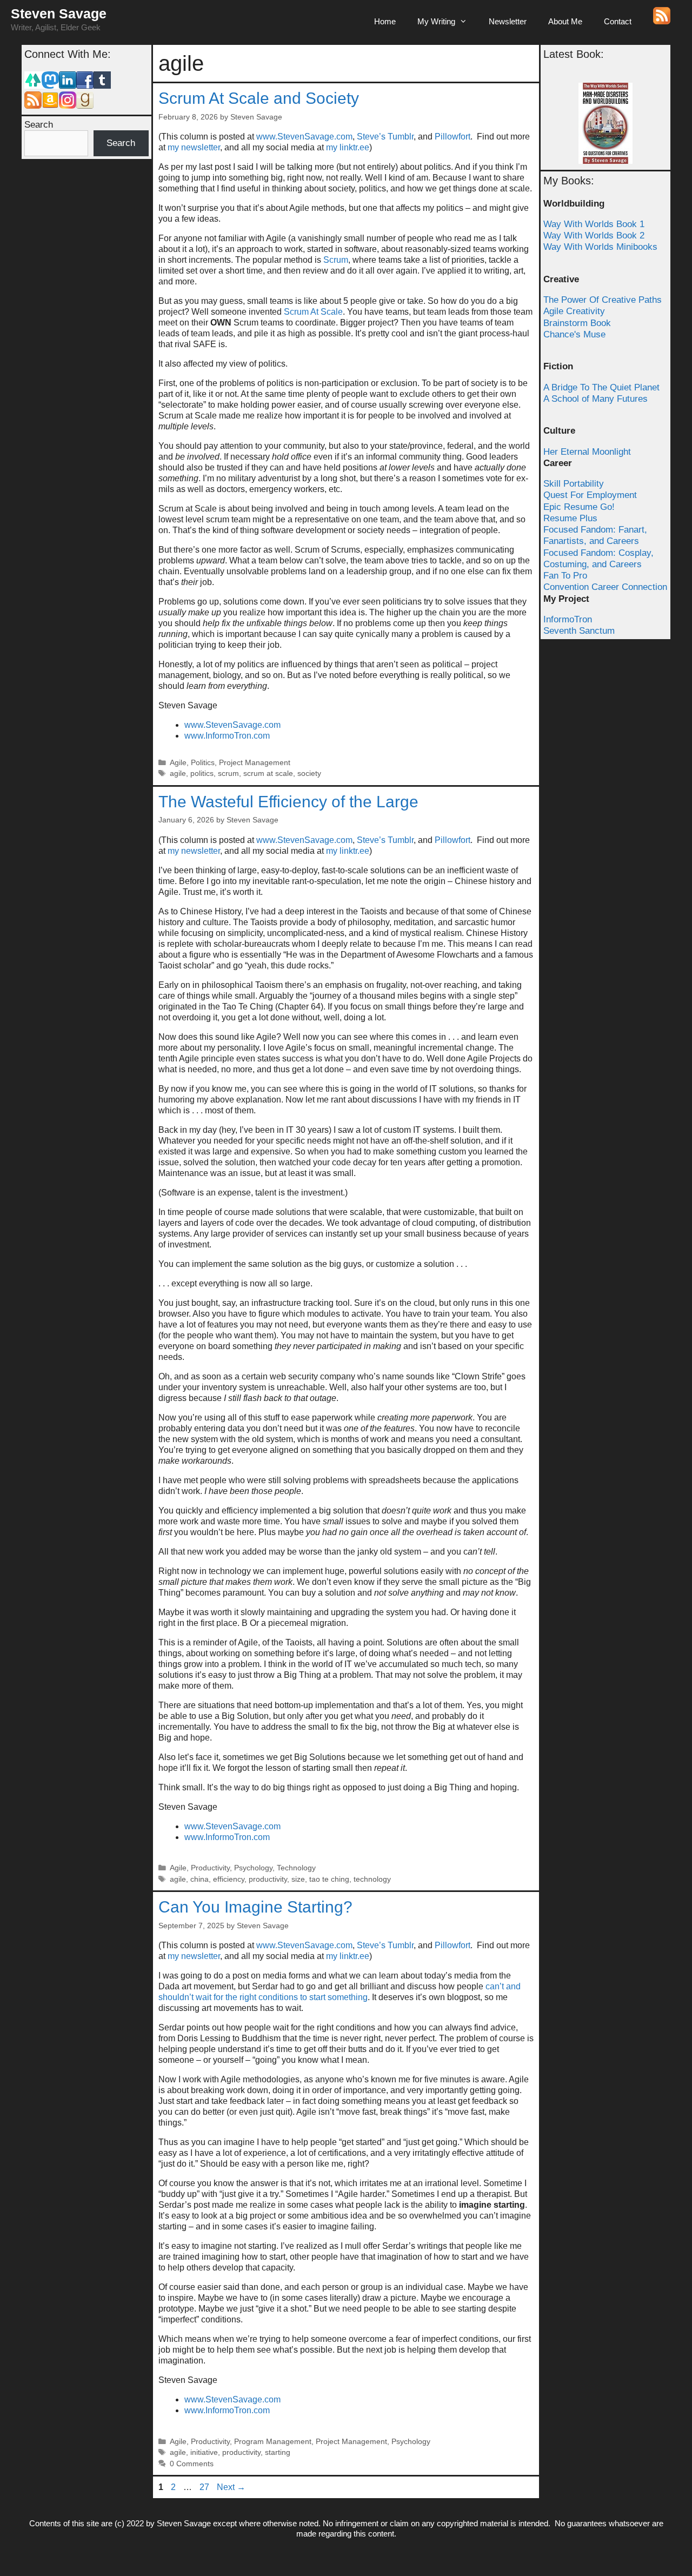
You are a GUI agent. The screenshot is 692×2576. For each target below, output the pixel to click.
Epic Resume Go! (579, 507)
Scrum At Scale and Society (259, 98)
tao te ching (329, 1879)
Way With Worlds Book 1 (594, 224)
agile (178, 774)
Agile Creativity (574, 311)
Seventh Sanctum (579, 631)
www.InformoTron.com (227, 736)
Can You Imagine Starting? (255, 1907)
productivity (268, 1879)
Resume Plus (570, 518)
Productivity (210, 1868)
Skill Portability (574, 484)
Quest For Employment (590, 495)
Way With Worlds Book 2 (594, 235)
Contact (618, 21)
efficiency (229, 1879)
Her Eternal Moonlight (587, 452)
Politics (203, 763)
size (298, 1879)
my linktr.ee (348, 147)
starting (278, 2452)
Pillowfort (453, 137)
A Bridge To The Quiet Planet (601, 387)
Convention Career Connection (605, 587)
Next (231, 2487)
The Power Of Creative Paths (603, 300)
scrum (228, 774)
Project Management (255, 763)
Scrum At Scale (313, 312)
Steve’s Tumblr (385, 137)
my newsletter (194, 147)
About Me (565, 21)
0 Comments (192, 2464)
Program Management (273, 2442)
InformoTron (568, 619)
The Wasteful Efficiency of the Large (288, 802)
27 (205, 2487)
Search (39, 125)
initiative (204, 2452)
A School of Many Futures (595, 399)
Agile (178, 763)
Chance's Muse (574, 334)
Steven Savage (59, 14)
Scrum (336, 260)
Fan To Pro (565, 576)
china (199, 1879)
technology (372, 1879)
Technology (296, 1868)
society (309, 774)
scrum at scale (268, 774)
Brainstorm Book (577, 323)
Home (385, 21)
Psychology (253, 1868)
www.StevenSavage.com (304, 137)
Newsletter (508, 21)
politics (202, 774)
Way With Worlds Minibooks (600, 247)
